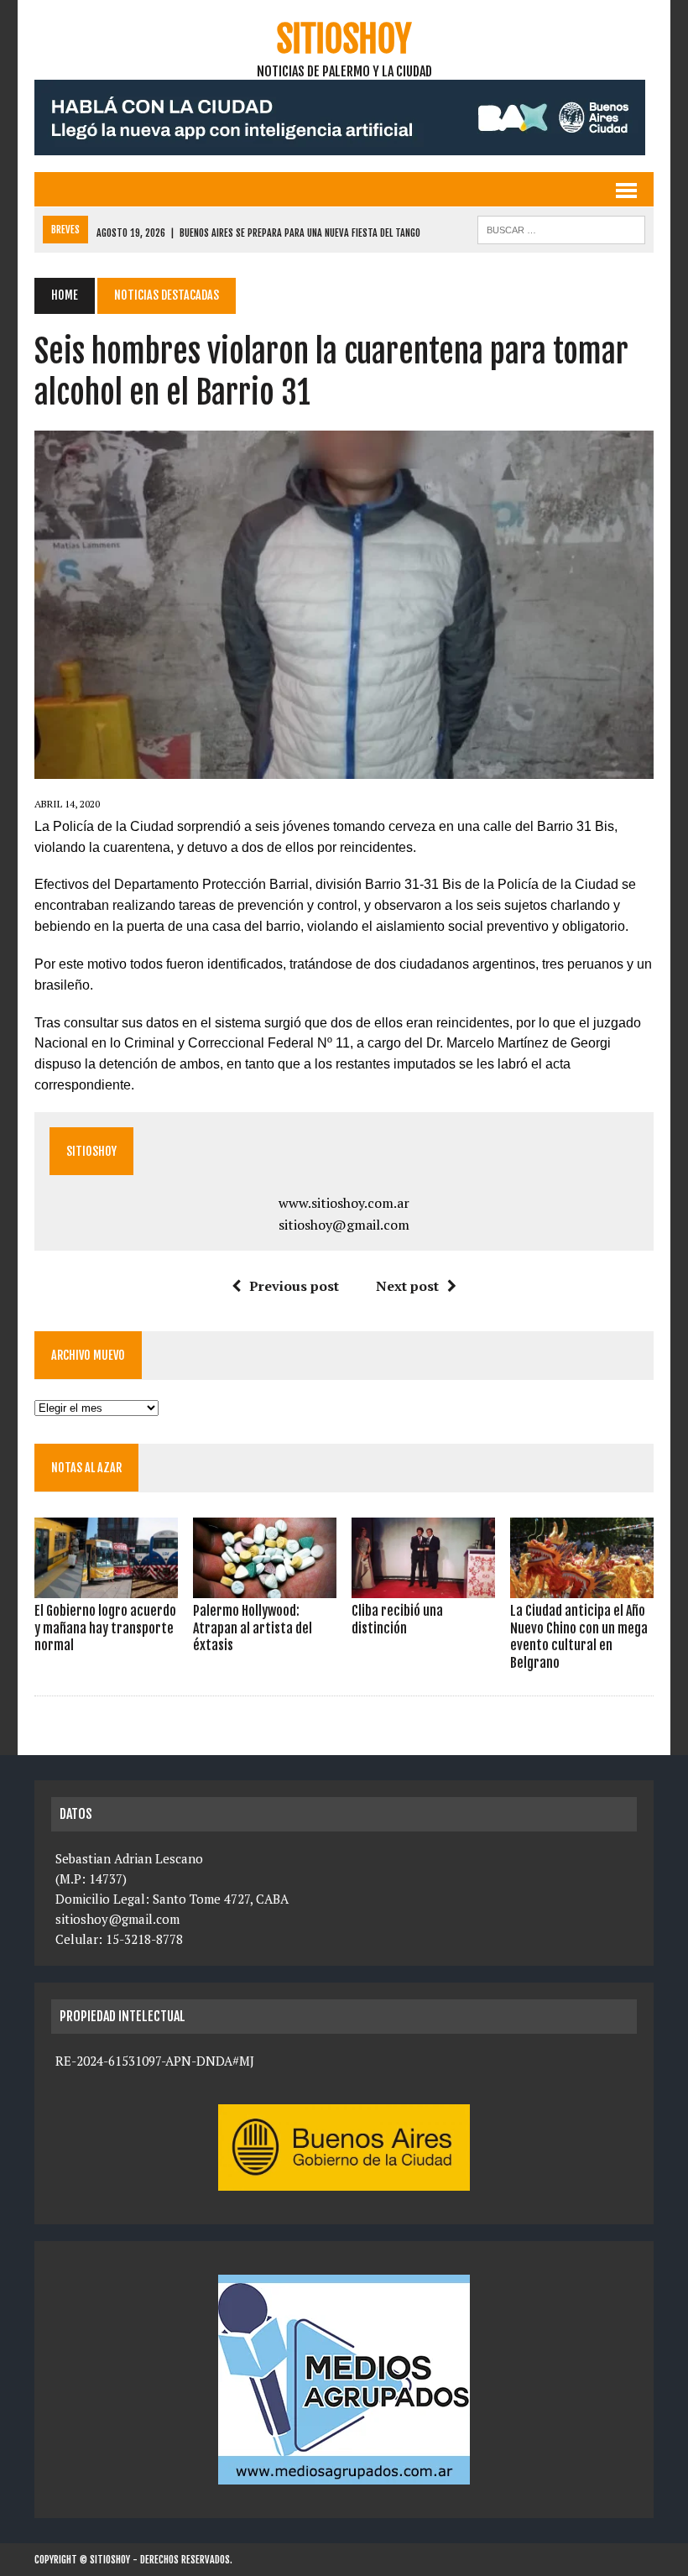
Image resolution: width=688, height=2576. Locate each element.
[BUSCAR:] (561, 228)
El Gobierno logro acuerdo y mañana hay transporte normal (105, 1628)
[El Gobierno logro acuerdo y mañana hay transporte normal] (106, 1586)
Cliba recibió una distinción (397, 1620)
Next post (407, 1286)
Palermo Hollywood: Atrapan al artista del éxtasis (253, 1628)
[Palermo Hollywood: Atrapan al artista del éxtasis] (265, 1586)
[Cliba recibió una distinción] (423, 1586)
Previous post (294, 1286)
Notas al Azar (86, 1468)
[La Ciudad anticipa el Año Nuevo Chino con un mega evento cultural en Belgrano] (582, 1586)
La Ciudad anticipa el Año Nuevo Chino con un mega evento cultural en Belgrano (579, 1637)
